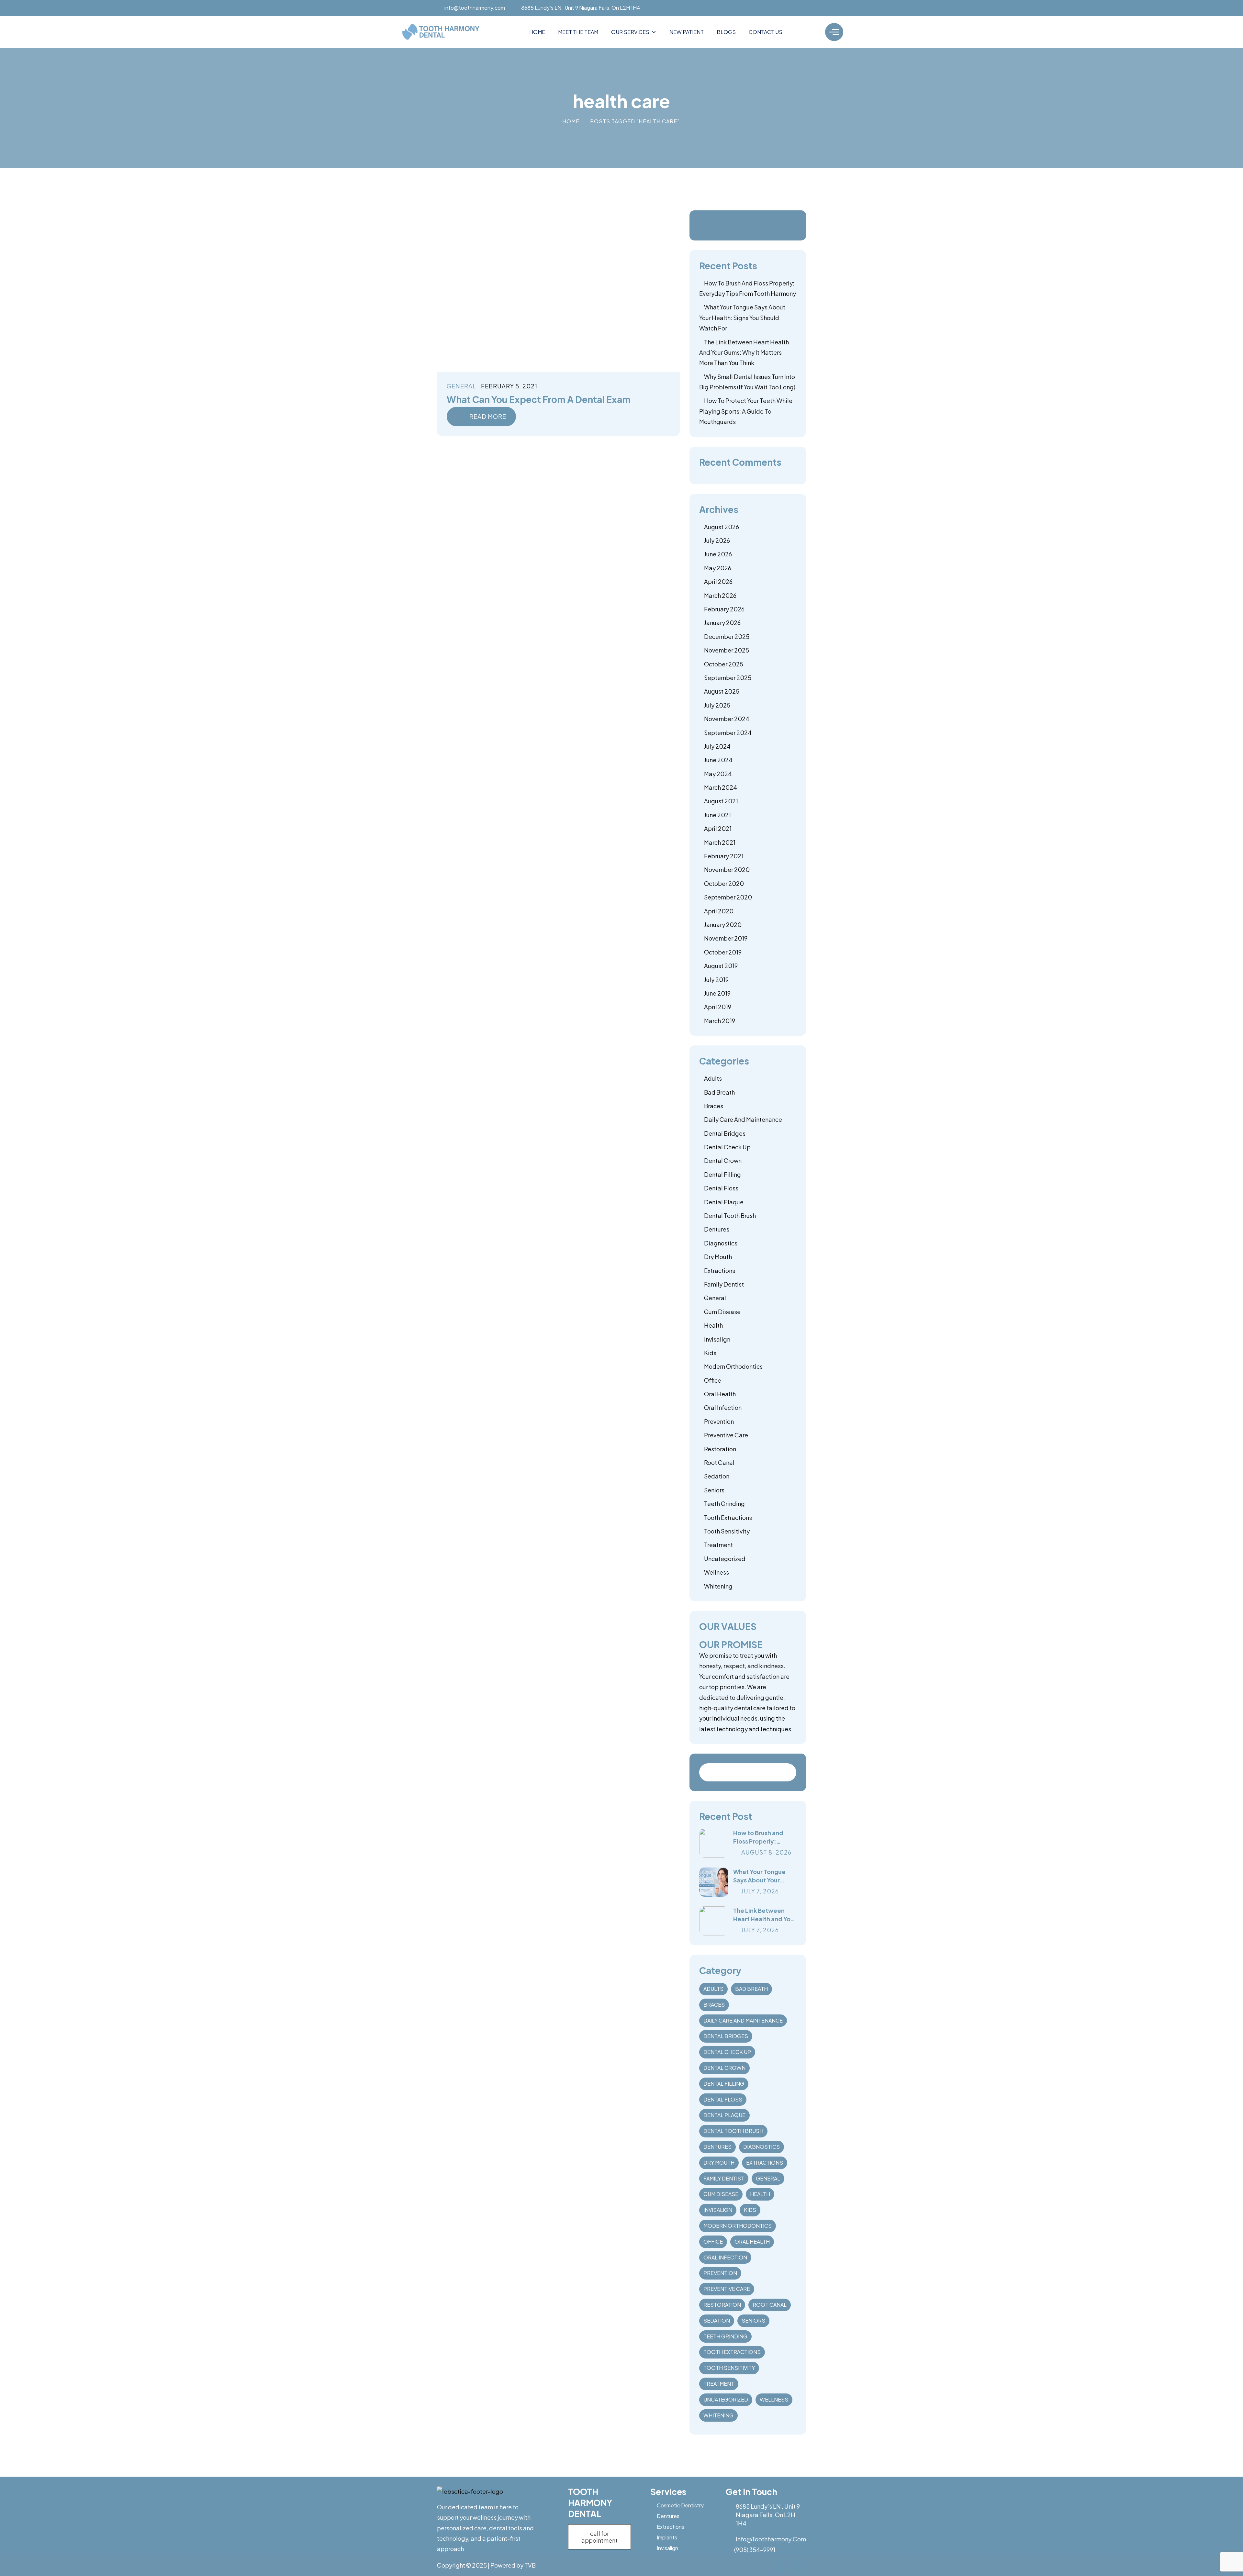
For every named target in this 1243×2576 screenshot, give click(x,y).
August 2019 (721, 966)
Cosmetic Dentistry (680, 2505)
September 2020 (728, 897)
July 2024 (717, 746)
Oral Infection (723, 1407)
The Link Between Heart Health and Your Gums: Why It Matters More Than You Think (744, 352)
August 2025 (722, 691)
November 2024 (727, 719)
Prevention (719, 1421)
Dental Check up (727, 1147)
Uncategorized (725, 1559)
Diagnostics (721, 1243)
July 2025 (717, 705)
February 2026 (724, 609)
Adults (713, 1078)
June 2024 (718, 760)
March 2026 (720, 595)
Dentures (717, 1229)
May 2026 (718, 568)
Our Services (630, 32)
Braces (714, 1106)
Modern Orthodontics (733, 1366)
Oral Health (720, 1394)
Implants (667, 2537)
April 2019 (718, 1007)
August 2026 (722, 527)
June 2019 (717, 993)
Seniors (714, 1490)
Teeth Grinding (724, 1504)
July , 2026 (760, 1891)
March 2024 (721, 787)
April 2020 (719, 911)
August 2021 (721, 801)
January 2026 (722, 623)
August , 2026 (766, 1852)
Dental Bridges (725, 1133)
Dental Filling (722, 1174)
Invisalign (717, 1339)
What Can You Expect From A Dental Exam (539, 399)
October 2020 (724, 883)
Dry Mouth (718, 1257)
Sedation (717, 1476)
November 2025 (727, 650)
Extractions (720, 1271)
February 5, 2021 (509, 386)
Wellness (717, 1572)
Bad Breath (719, 1092)
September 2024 (728, 733)
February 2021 (724, 856)
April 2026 (718, 581)
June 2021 (717, 815)
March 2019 (720, 1021)
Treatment (718, 1545)
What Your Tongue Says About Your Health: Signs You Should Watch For (742, 318)
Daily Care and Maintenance (743, 1119)
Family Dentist (724, 1284)
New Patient (687, 32)
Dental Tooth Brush (730, 1216)
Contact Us (766, 32)
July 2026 (717, 540)
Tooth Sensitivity (727, 1531)
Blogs (726, 32)
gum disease (722, 1312)
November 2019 (726, 938)
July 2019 (716, 980)
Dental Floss (721, 1188)
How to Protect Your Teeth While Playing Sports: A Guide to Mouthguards (746, 411)
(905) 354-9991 (755, 2550)
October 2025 (724, 664)
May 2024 (718, 774)
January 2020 (723, 925)
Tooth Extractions (728, 1517)
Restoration (720, 1449)
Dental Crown (723, 1160)
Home (537, 32)
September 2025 (728, 678)
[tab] (731, 1644)
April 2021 (718, 828)
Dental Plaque (724, 1202)
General (461, 386)
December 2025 (727, 636)
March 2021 (720, 842)
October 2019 (723, 952)
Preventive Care (726, 1435)
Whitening (718, 1586)
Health (713, 1325)
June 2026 (718, 554)
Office (713, 1380)
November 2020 (727, 870)
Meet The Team (578, 32)
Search (788, 1772)
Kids (710, 1353)
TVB (530, 2565)
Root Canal (719, 1462)
